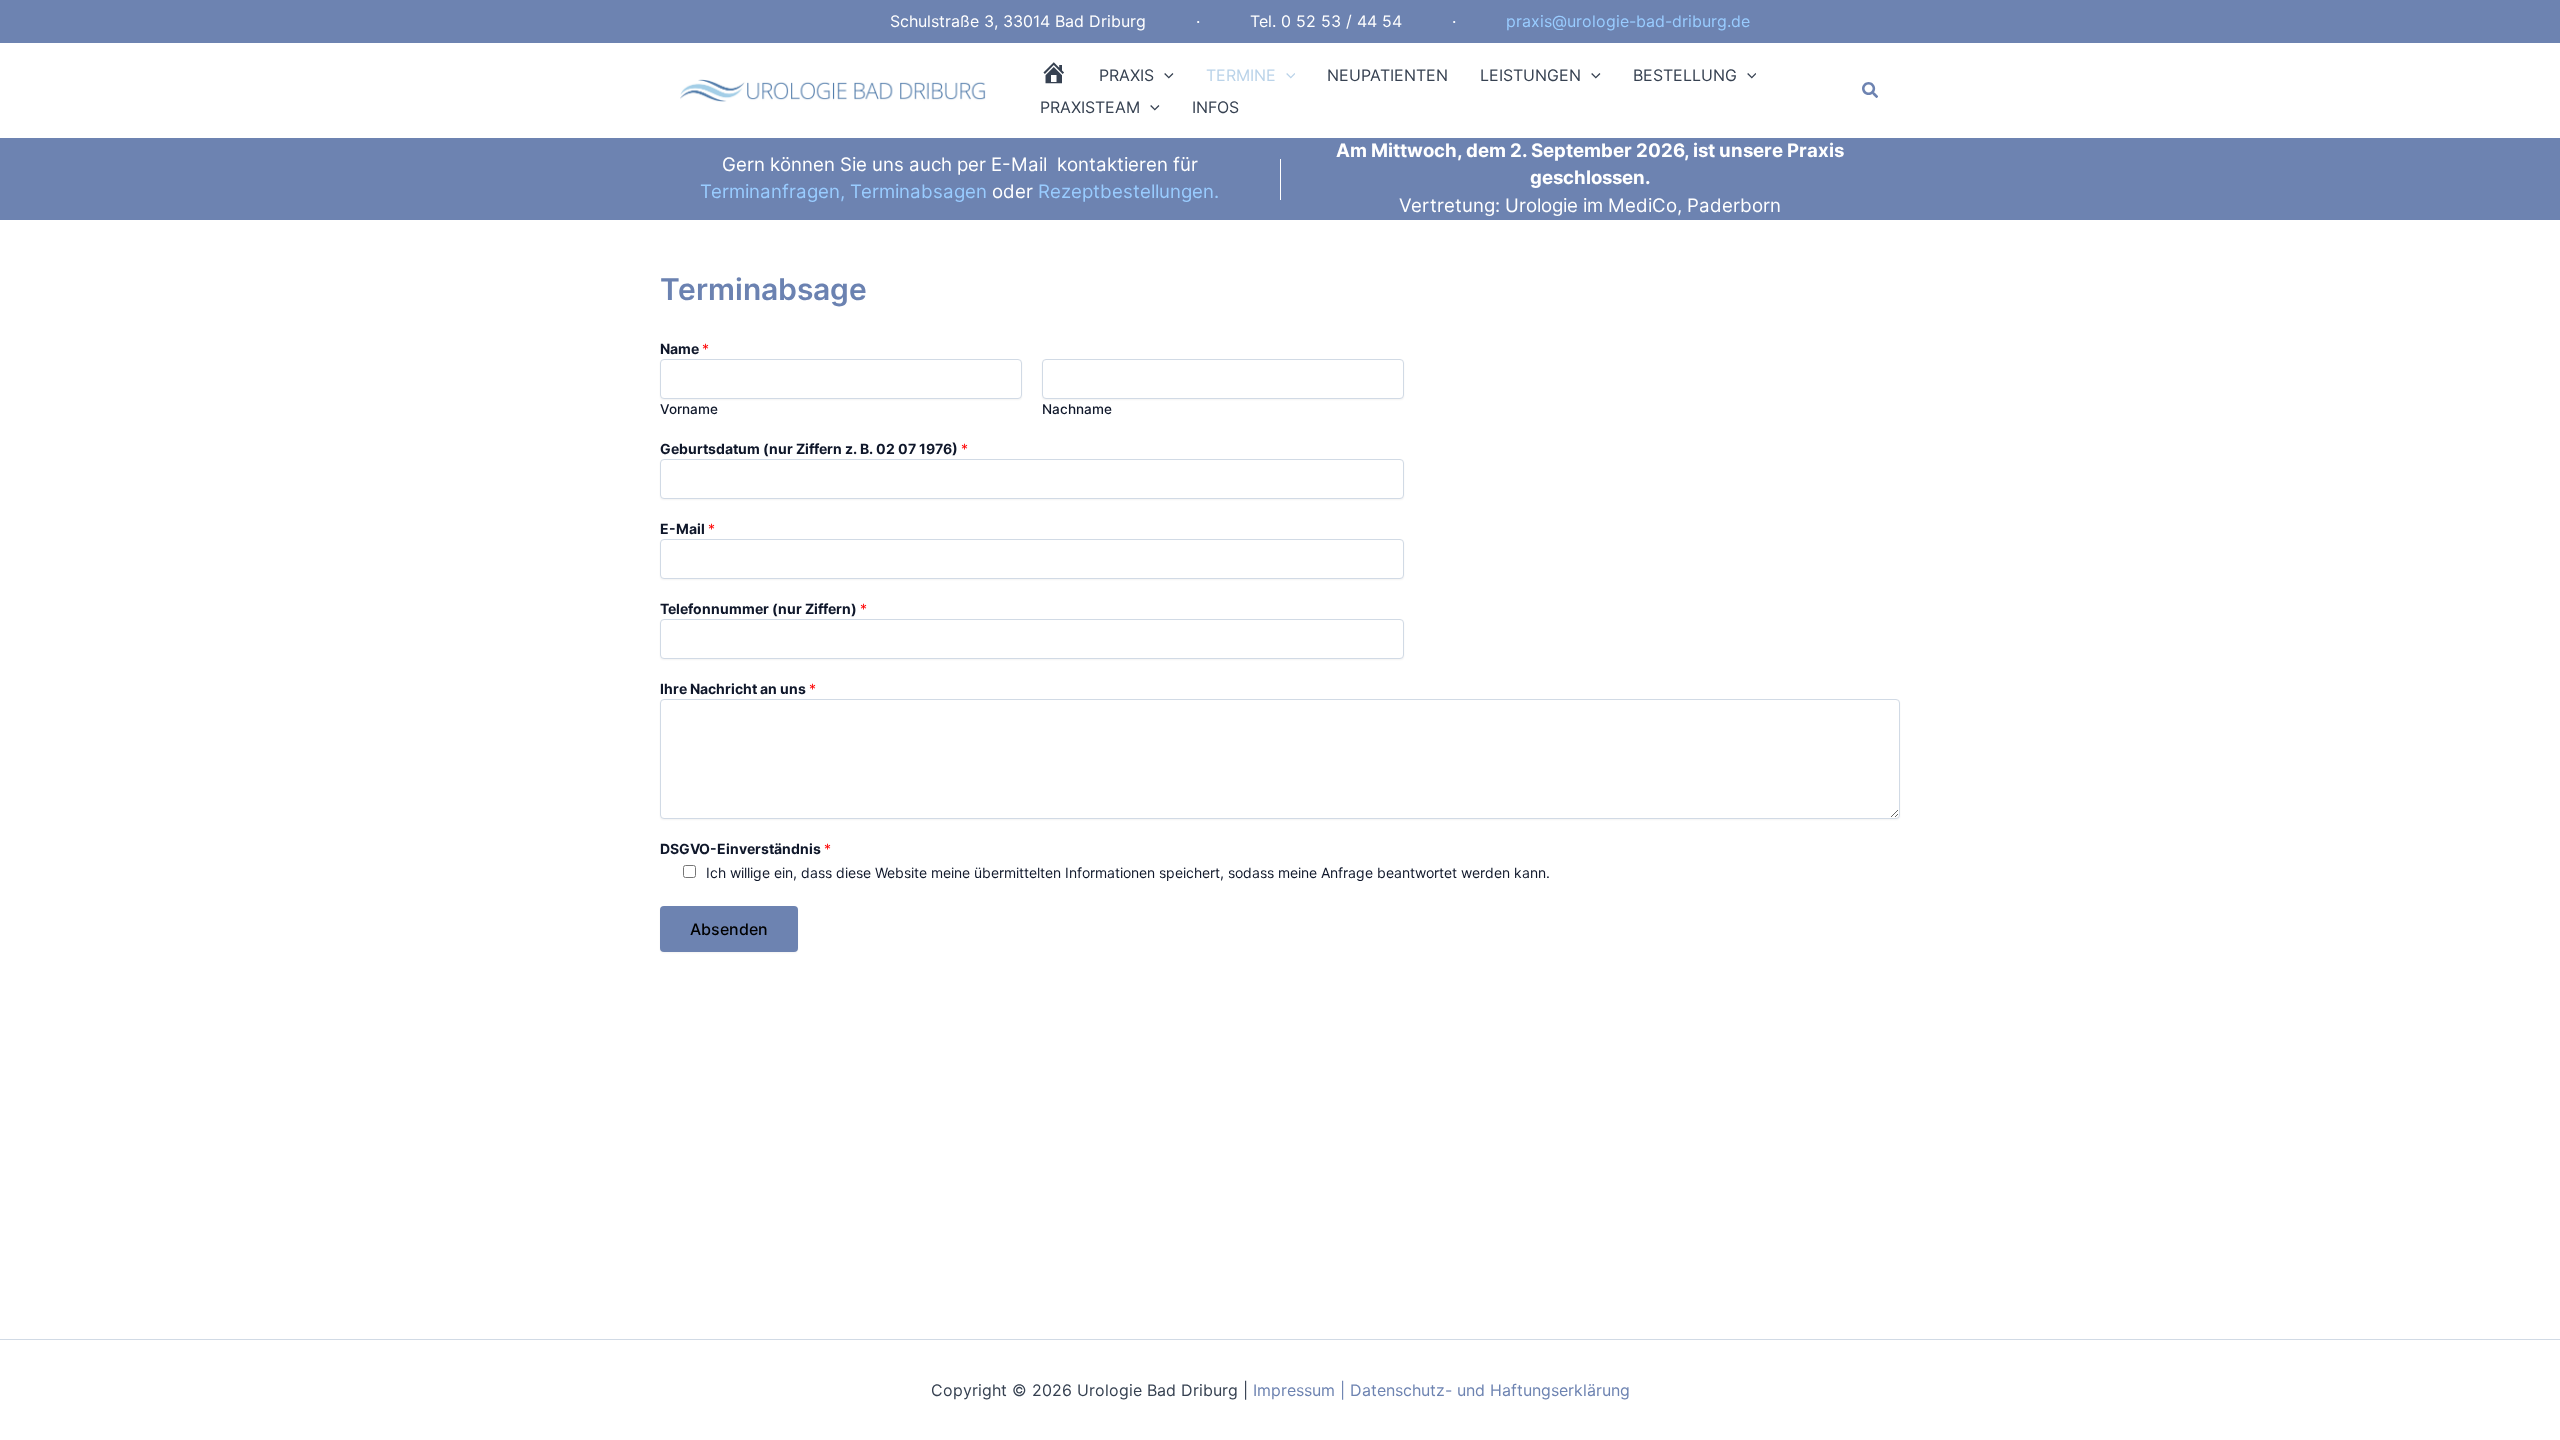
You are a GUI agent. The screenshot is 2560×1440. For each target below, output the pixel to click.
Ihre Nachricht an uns (738, 688)
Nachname (1077, 409)
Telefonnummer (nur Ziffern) (763, 608)
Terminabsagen (918, 191)
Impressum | (1301, 1390)
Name (684, 348)
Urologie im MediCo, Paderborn (1643, 205)
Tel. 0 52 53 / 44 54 (1326, 21)
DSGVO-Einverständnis (745, 848)
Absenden (729, 929)
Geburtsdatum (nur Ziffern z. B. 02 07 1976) (814, 448)
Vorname (689, 409)
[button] (1164, 75)
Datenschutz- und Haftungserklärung (1490, 1390)
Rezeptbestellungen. (1128, 191)
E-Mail (687, 528)
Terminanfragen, (772, 191)
